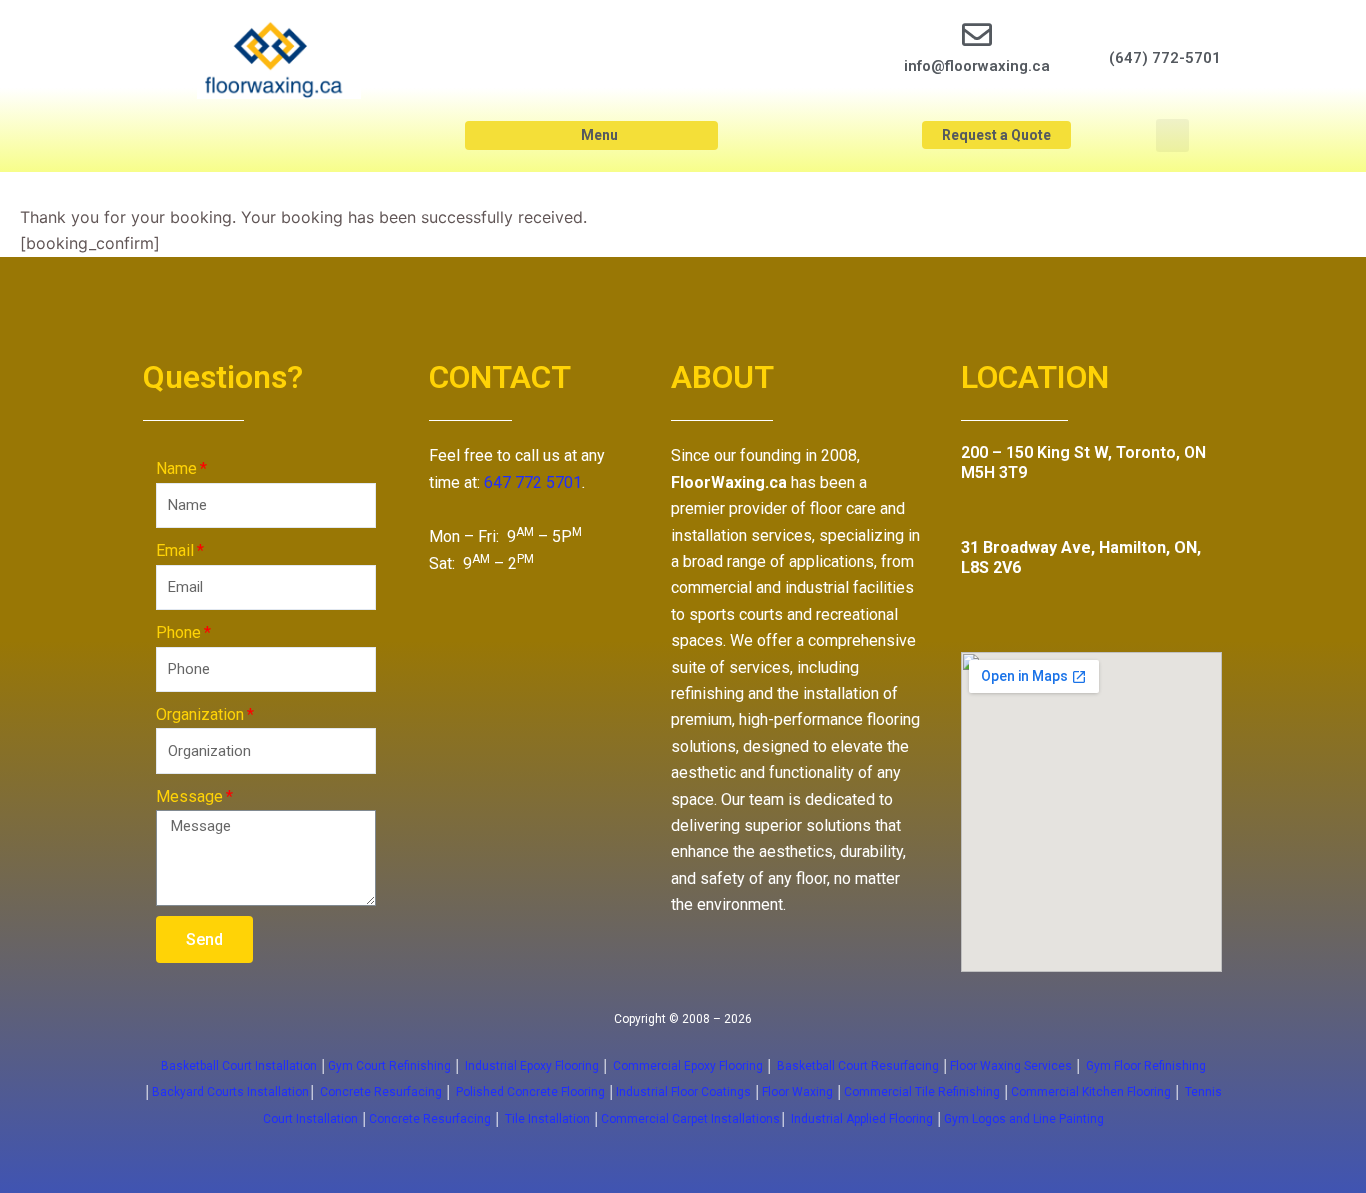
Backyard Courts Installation (230, 1092)
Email (175, 550)
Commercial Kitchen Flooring (1091, 1092)
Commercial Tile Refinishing (922, 1092)
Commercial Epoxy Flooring (688, 1066)
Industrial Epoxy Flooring (532, 1066)
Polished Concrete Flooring (530, 1092)
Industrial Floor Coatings (683, 1092)
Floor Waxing (797, 1092)
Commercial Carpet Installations (690, 1119)
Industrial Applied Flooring (863, 1119)
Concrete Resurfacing (381, 1092)
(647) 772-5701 (1165, 58)
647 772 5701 (533, 482)
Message (189, 796)
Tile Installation (547, 1119)
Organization (200, 714)
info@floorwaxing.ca (977, 66)
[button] (591, 135)
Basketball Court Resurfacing (858, 1066)
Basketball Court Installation (239, 1066)
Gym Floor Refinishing (1144, 1066)
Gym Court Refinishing (389, 1066)
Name (176, 468)
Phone (178, 632)
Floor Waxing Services (1011, 1066)
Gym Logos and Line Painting (1024, 1119)
